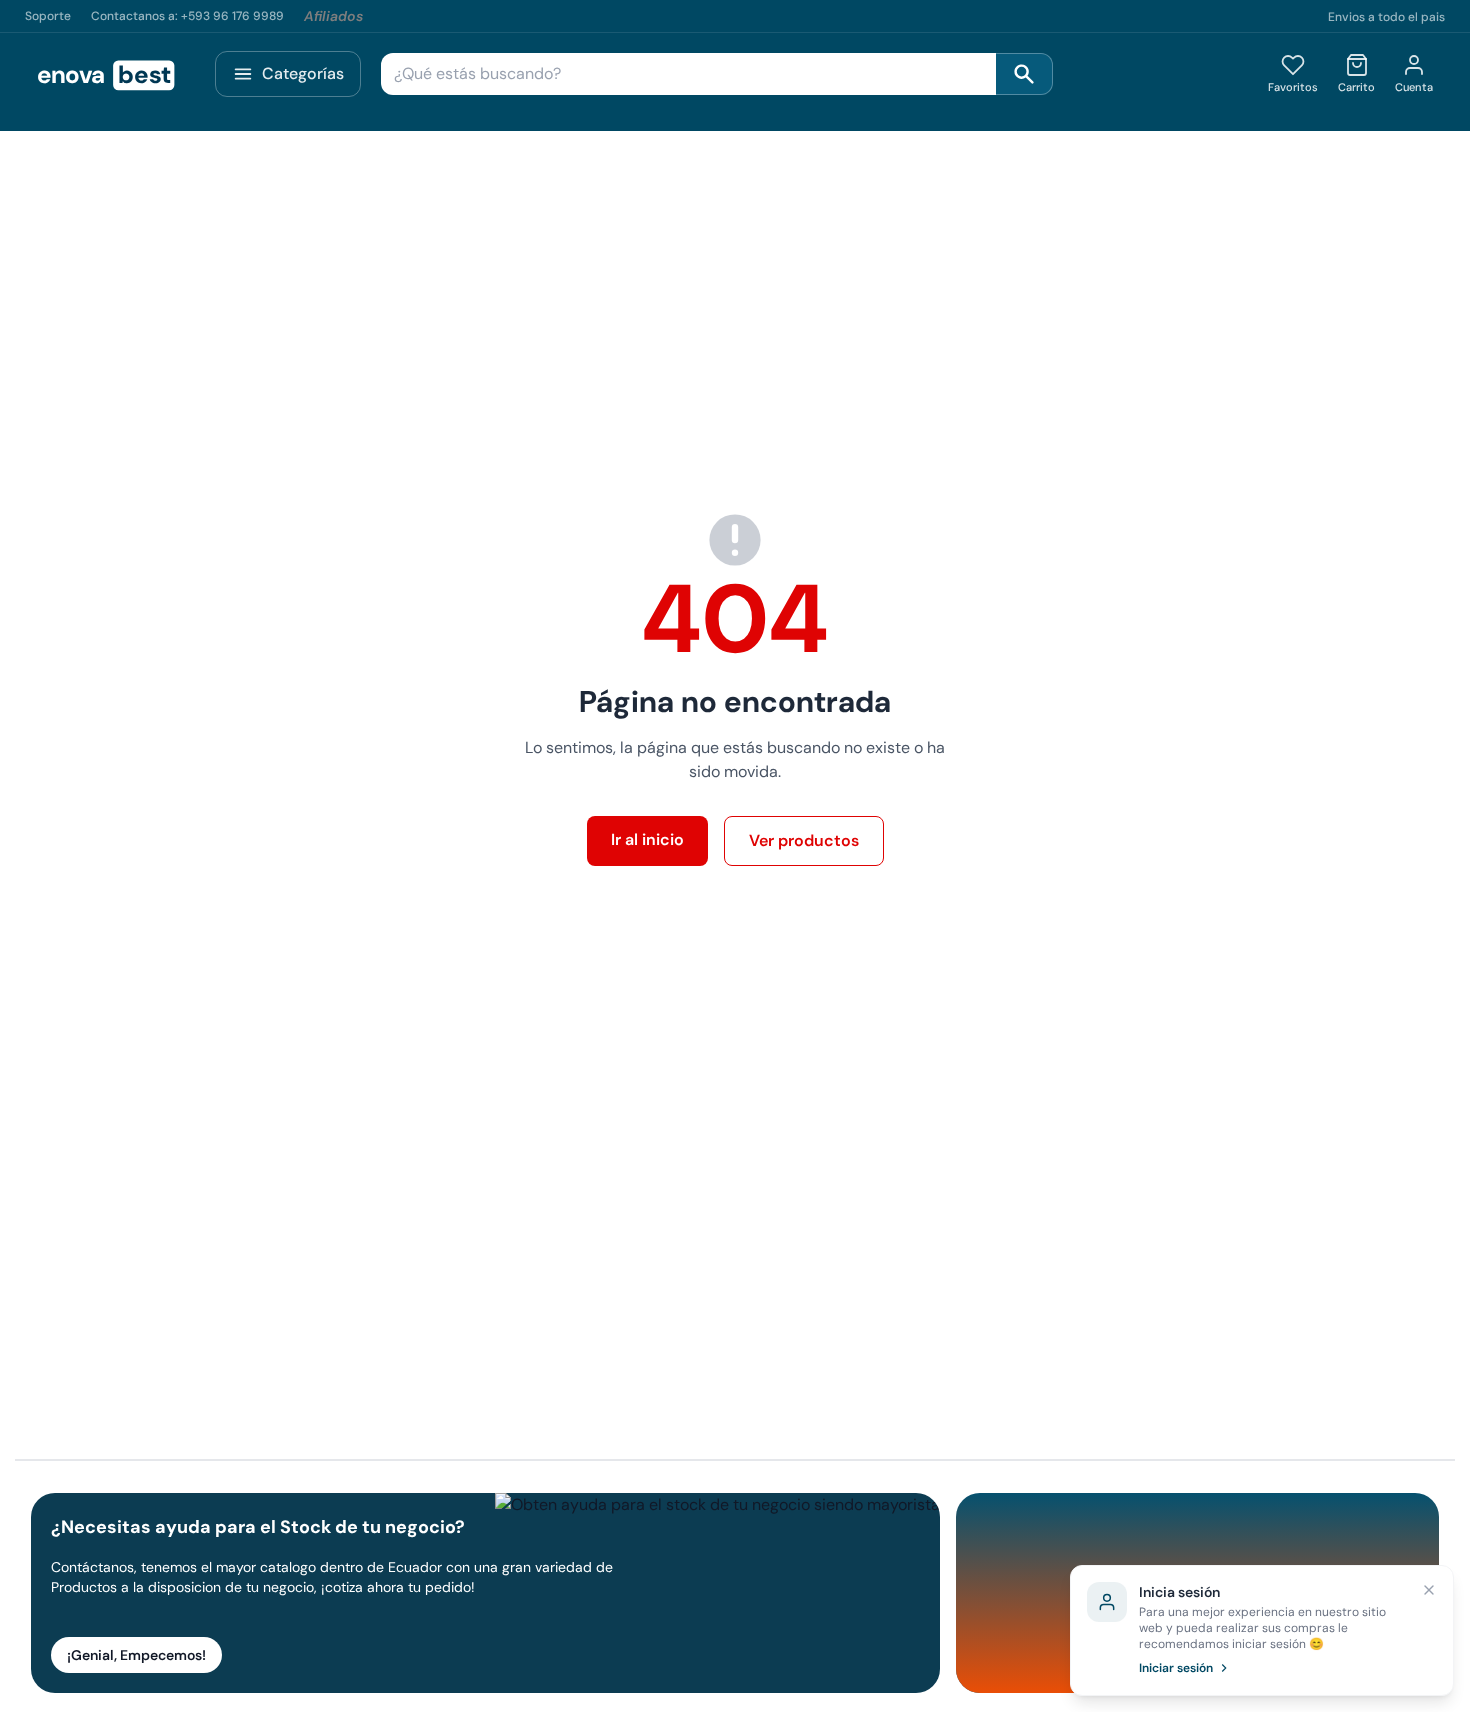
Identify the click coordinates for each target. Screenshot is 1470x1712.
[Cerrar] (1429, 1590)
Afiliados (333, 16)
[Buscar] (1024, 74)
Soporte (48, 16)
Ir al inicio (647, 839)
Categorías (303, 73)
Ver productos (804, 840)
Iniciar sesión (1176, 1668)
